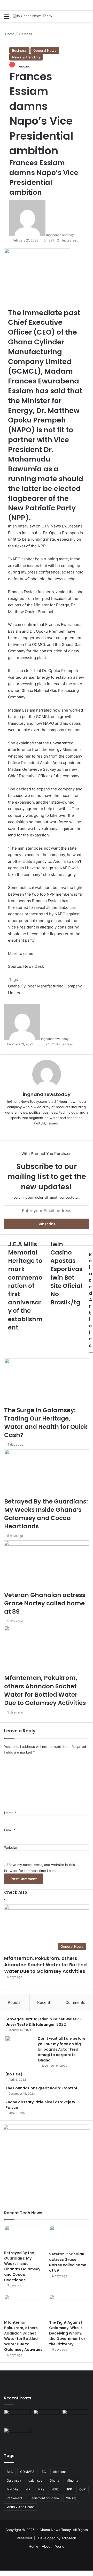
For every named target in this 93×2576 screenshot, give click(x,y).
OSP (83, 2489)
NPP (69, 2489)
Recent (44, 2002)
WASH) (71, 2498)
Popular (15, 2002)
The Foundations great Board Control (41, 2088)
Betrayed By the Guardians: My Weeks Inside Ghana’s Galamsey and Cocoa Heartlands (22, 2266)
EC (44, 2472)
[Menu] (6, 18)
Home (33, 2546)
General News (45, 50)
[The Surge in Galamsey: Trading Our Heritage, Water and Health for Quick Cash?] (17, 2417)
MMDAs (13, 2489)
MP (28, 2489)
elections (60, 2472)
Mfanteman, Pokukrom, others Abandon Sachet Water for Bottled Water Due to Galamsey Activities (45, 1965)
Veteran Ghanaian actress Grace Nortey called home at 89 (68, 2262)
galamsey (35, 2480)
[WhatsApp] (3, 2573)
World (60, 2546)
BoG (10, 2472)
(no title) (14, 2074)
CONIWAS (27, 2472)
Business (19, 50)
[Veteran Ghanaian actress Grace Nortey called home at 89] (69, 2237)
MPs (41, 2489)
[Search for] (87, 18)
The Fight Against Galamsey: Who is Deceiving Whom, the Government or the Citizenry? (67, 2333)
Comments (75, 2002)
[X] (2, 2573)
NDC (55, 2489)
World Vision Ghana (21, 2507)
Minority (72, 2480)
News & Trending (26, 57)
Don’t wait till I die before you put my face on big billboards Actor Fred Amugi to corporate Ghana (62, 2049)
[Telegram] (4, 2573)
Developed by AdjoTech (57, 2538)
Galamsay (14, 2480)
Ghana (54, 2480)
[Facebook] (1, 2573)
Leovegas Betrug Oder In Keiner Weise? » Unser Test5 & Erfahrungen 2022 (43, 2022)
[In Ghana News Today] (33, 16)
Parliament (14, 2498)
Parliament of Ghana (44, 2498)
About (47, 2546)
